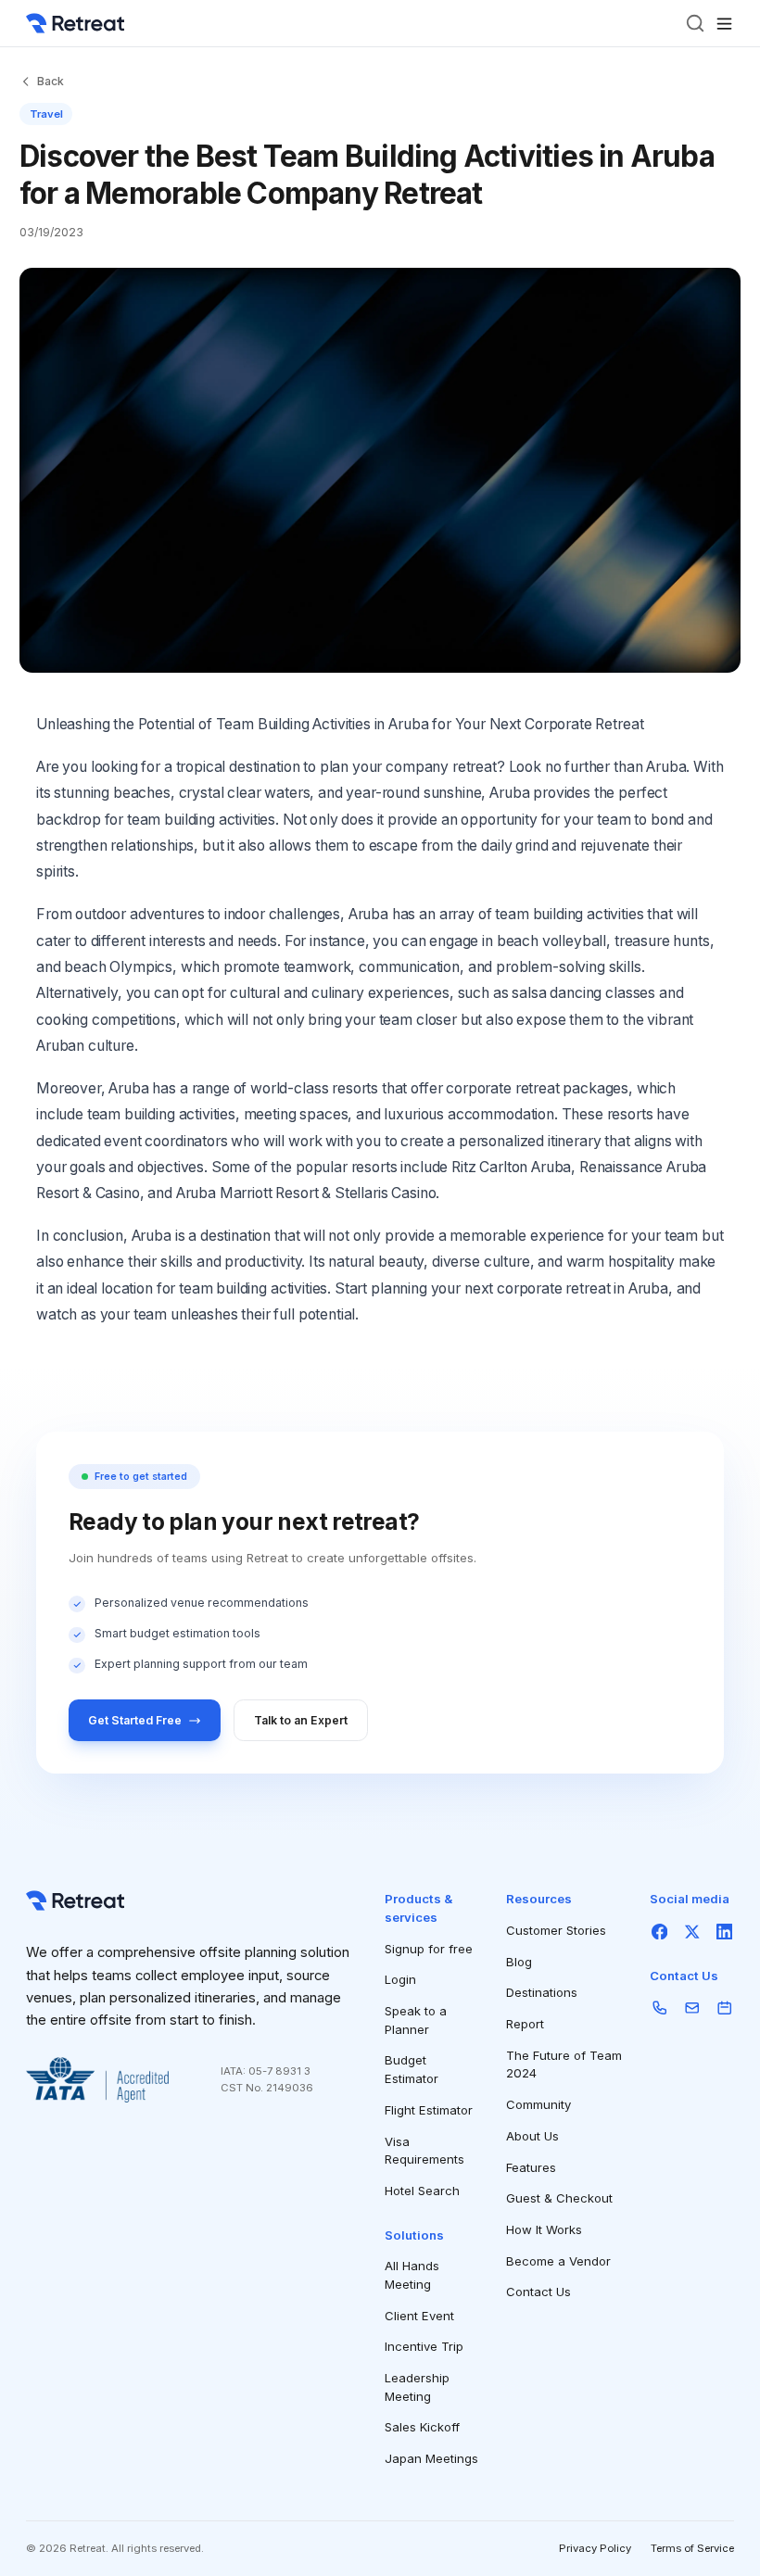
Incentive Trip (424, 2346)
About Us (532, 2136)
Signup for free (429, 1949)
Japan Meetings (431, 2458)
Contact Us (538, 2292)
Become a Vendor (558, 2261)
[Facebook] (659, 1932)
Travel (46, 114)
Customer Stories (556, 1930)
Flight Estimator (429, 2110)
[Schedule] (724, 2008)
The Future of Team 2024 (564, 2065)
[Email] (692, 2008)
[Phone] (659, 2008)
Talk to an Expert (301, 1720)
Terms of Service (692, 2548)
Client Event (419, 2316)
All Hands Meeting (412, 2275)
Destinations (542, 1992)
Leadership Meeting (417, 2387)
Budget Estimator (412, 2069)
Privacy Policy (595, 2548)
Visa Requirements (424, 2151)
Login (400, 1979)
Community (538, 2104)
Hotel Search (422, 2191)
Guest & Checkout (559, 2198)
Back (51, 81)
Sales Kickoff (422, 2427)
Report (525, 2024)
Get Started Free (135, 1720)
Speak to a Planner (416, 2020)
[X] (692, 1932)
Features (531, 2167)
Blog (519, 1962)
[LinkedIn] (724, 1932)
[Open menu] (724, 24)
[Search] (695, 23)
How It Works (544, 2229)
